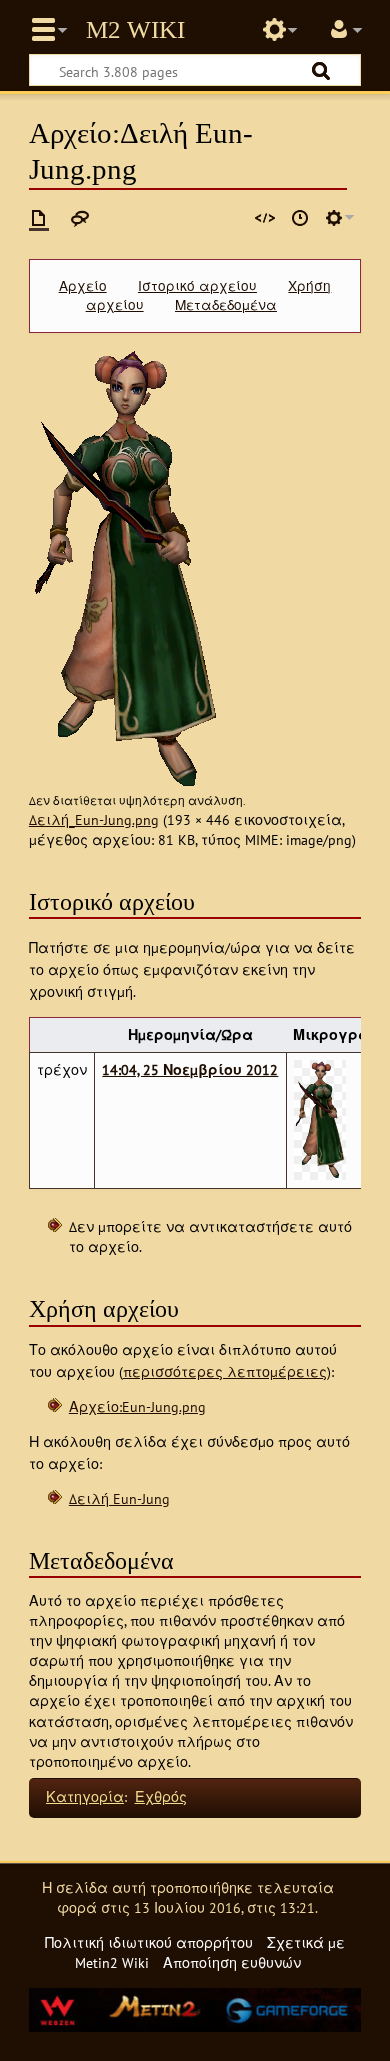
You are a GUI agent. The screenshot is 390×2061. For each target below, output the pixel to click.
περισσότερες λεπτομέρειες (225, 1371)
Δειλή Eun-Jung (119, 1498)
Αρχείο (83, 286)
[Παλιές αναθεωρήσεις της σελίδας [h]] (300, 218)
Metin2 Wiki (135, 30)
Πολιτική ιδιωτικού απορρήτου (149, 1942)
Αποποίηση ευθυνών (232, 1962)
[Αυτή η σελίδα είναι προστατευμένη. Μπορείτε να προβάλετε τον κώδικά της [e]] (265, 218)
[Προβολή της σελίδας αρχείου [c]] (39, 218)
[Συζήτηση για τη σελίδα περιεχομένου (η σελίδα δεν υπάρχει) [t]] (80, 218)
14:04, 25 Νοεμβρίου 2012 (190, 1069)
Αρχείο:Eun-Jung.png (137, 1406)
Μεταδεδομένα (226, 305)
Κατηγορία (85, 1796)
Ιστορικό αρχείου (197, 286)
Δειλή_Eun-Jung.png (94, 819)
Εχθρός (161, 1796)
